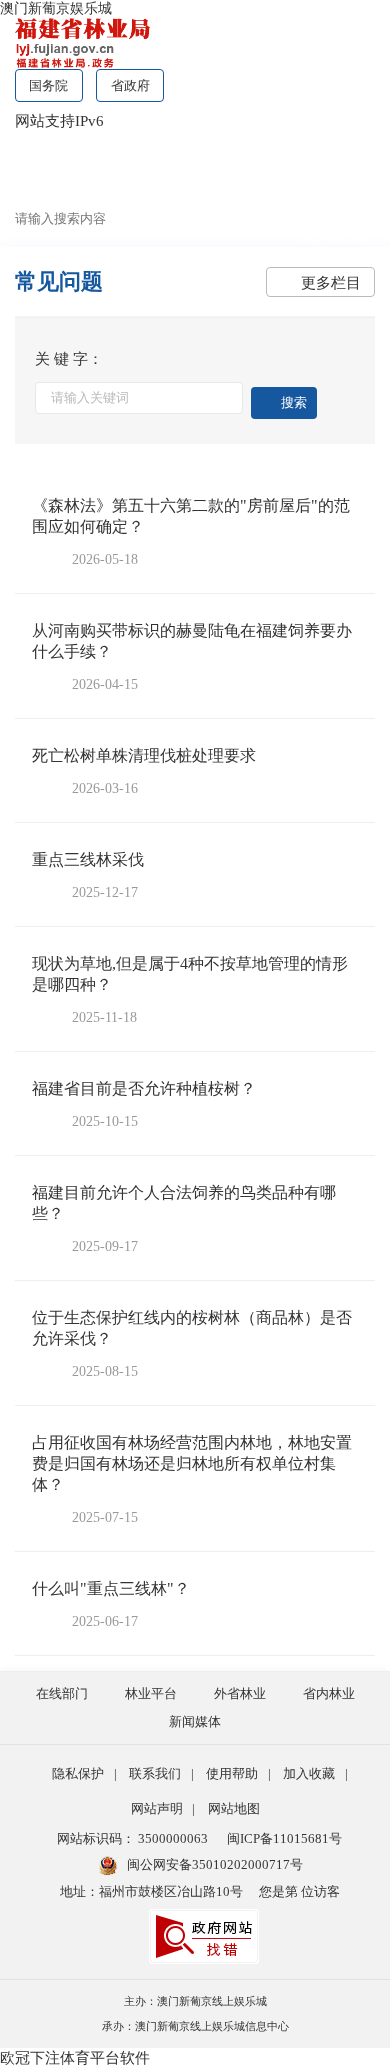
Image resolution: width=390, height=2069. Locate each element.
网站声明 (157, 1808)
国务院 (48, 85)
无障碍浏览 (337, 235)
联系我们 (155, 1773)
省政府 (130, 85)
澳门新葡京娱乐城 (56, 8)
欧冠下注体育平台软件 (75, 2057)
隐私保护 (78, 1773)
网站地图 (234, 1808)
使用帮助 (232, 1773)
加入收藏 (309, 1773)
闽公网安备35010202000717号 (215, 1864)
